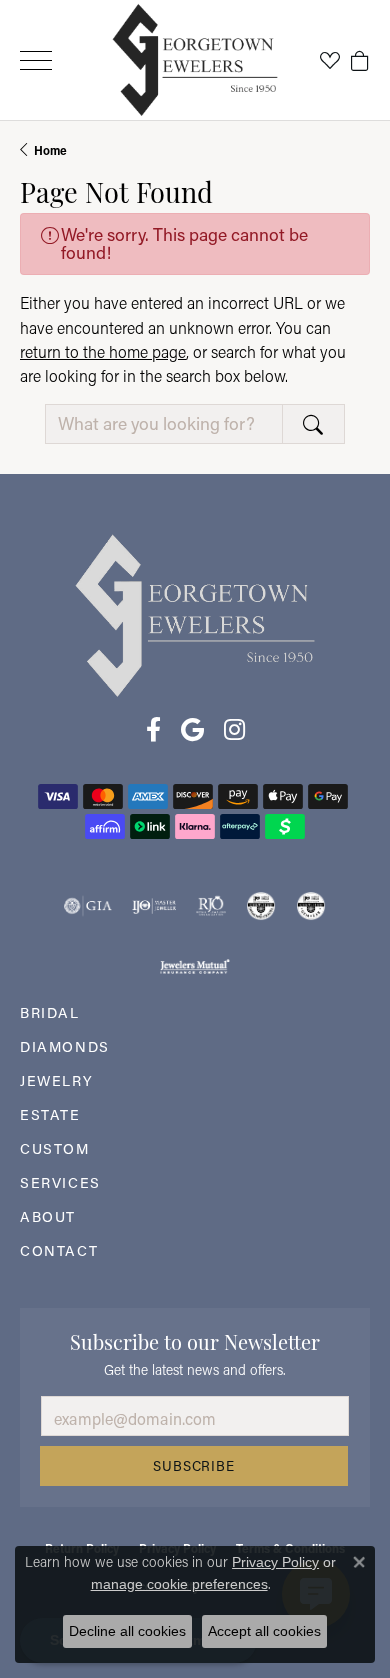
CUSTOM (55, 1148)
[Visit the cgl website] (311, 906)
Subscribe (193, 1466)
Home (50, 150)
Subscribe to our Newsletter (195, 1340)
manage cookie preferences (179, 1584)
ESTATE (50, 1114)
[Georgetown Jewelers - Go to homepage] (195, 614)
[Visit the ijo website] (154, 906)
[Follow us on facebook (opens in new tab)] (153, 730)
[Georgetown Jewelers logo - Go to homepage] (195, 60)
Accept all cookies (264, 1631)
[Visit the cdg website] (261, 906)
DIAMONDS (65, 1046)
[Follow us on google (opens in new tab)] (192, 730)
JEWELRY (56, 1080)
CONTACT (59, 1250)
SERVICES (60, 1182)
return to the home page (103, 351)
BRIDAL (50, 1012)
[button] (330, 60)
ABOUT (48, 1216)
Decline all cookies (127, 1631)
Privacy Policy (275, 1562)
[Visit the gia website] (88, 906)
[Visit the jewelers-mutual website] (194, 966)
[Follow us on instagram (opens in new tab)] (234, 730)
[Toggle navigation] (36, 60)
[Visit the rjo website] (211, 906)
